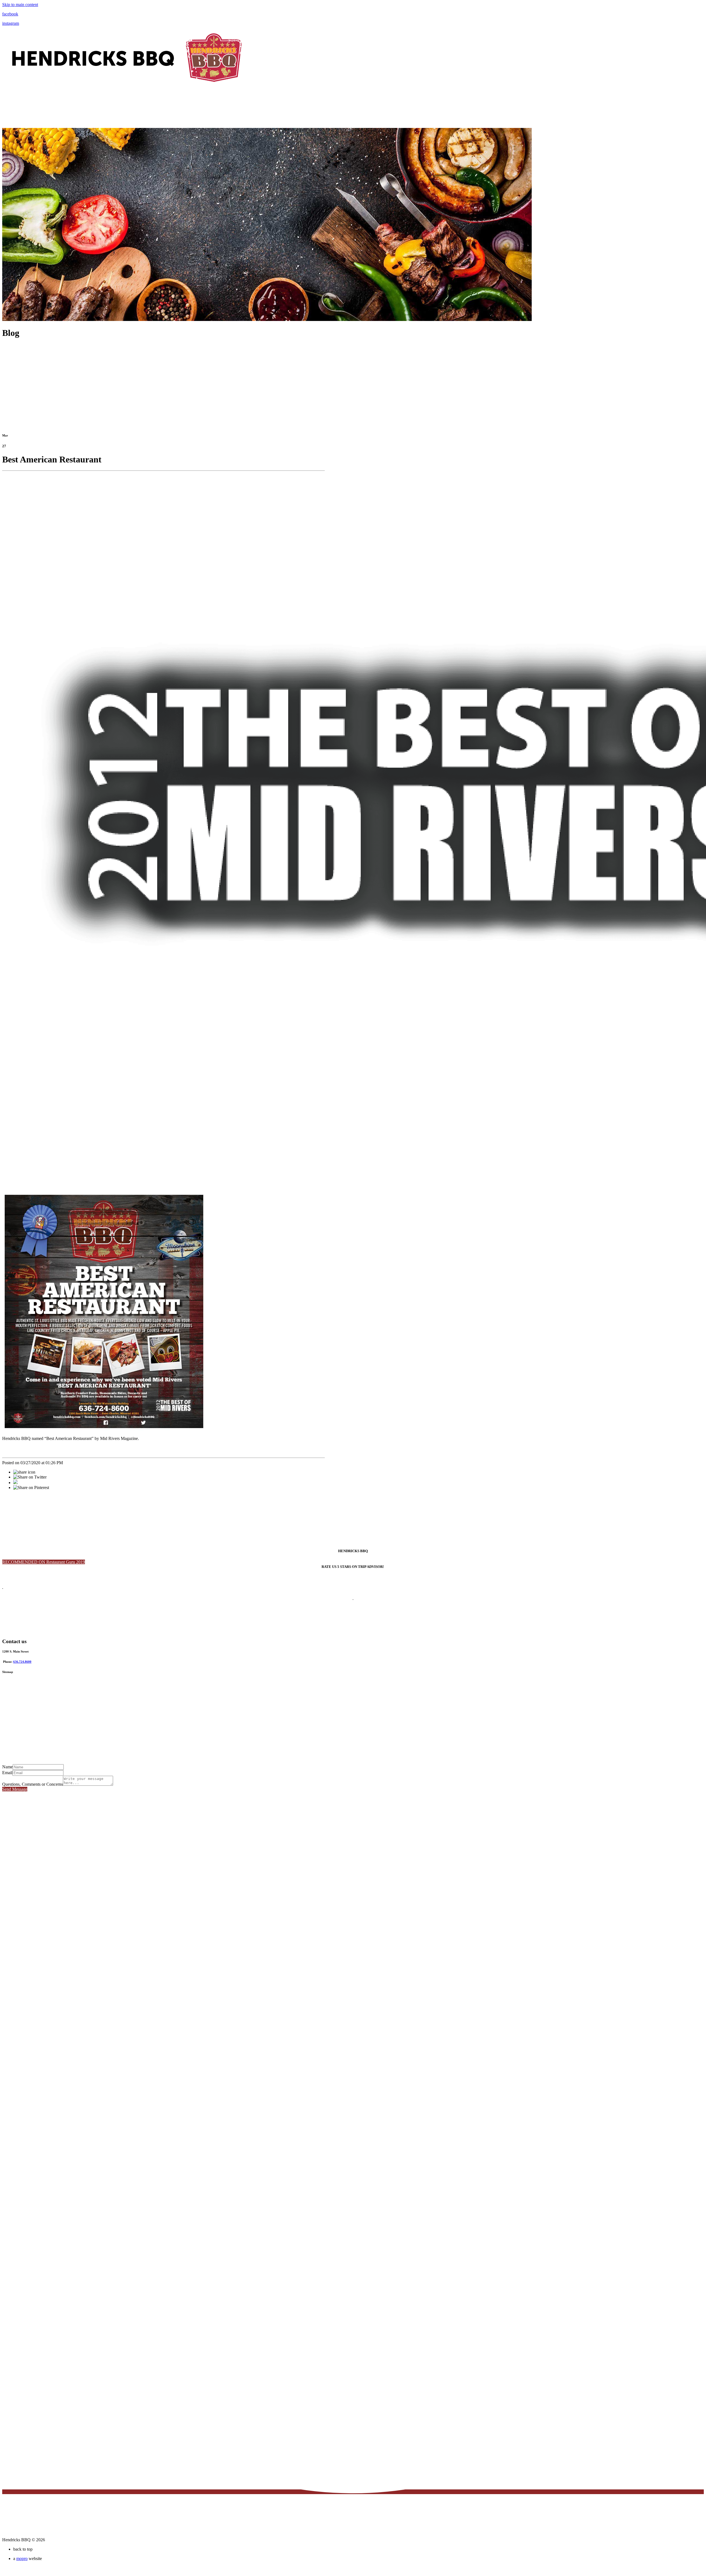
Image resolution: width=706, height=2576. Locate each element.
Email (7, 1773)
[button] (44, 1562)
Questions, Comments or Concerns (33, 1784)
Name (7, 1767)
